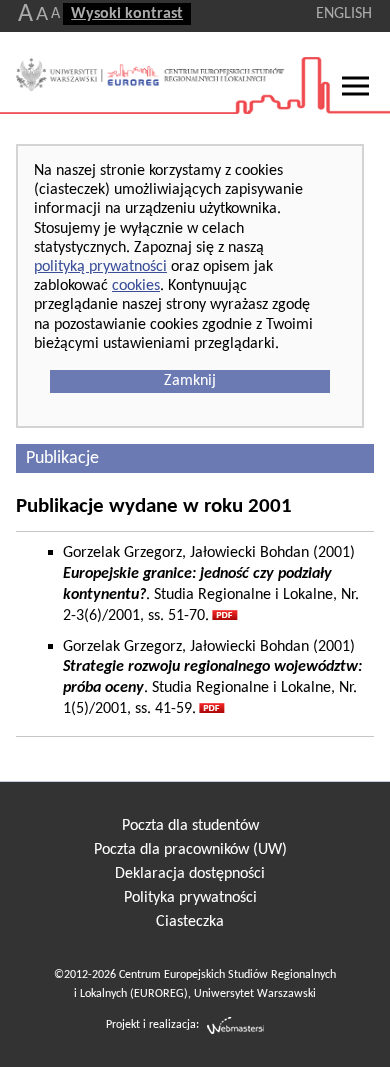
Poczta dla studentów (190, 826)
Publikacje (62, 458)
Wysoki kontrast (127, 14)
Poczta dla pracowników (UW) (190, 850)
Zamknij (190, 381)
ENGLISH (344, 14)
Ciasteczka (190, 922)
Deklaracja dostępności (190, 874)
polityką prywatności (100, 267)
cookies (136, 286)
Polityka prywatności (190, 898)
